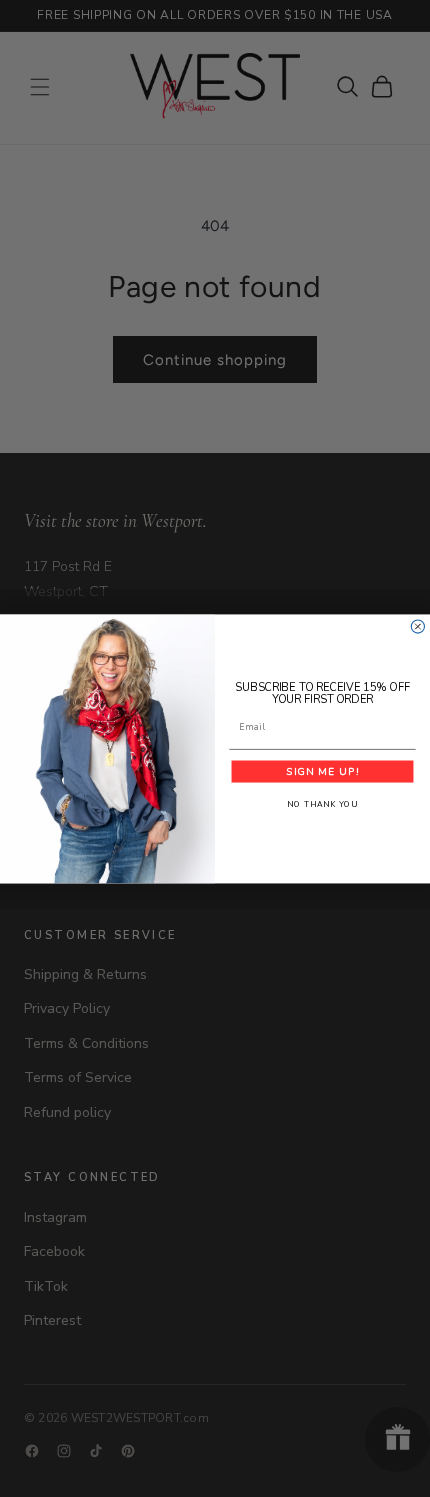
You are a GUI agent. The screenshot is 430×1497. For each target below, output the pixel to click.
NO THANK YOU (322, 804)
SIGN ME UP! (322, 771)
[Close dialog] (417, 626)
